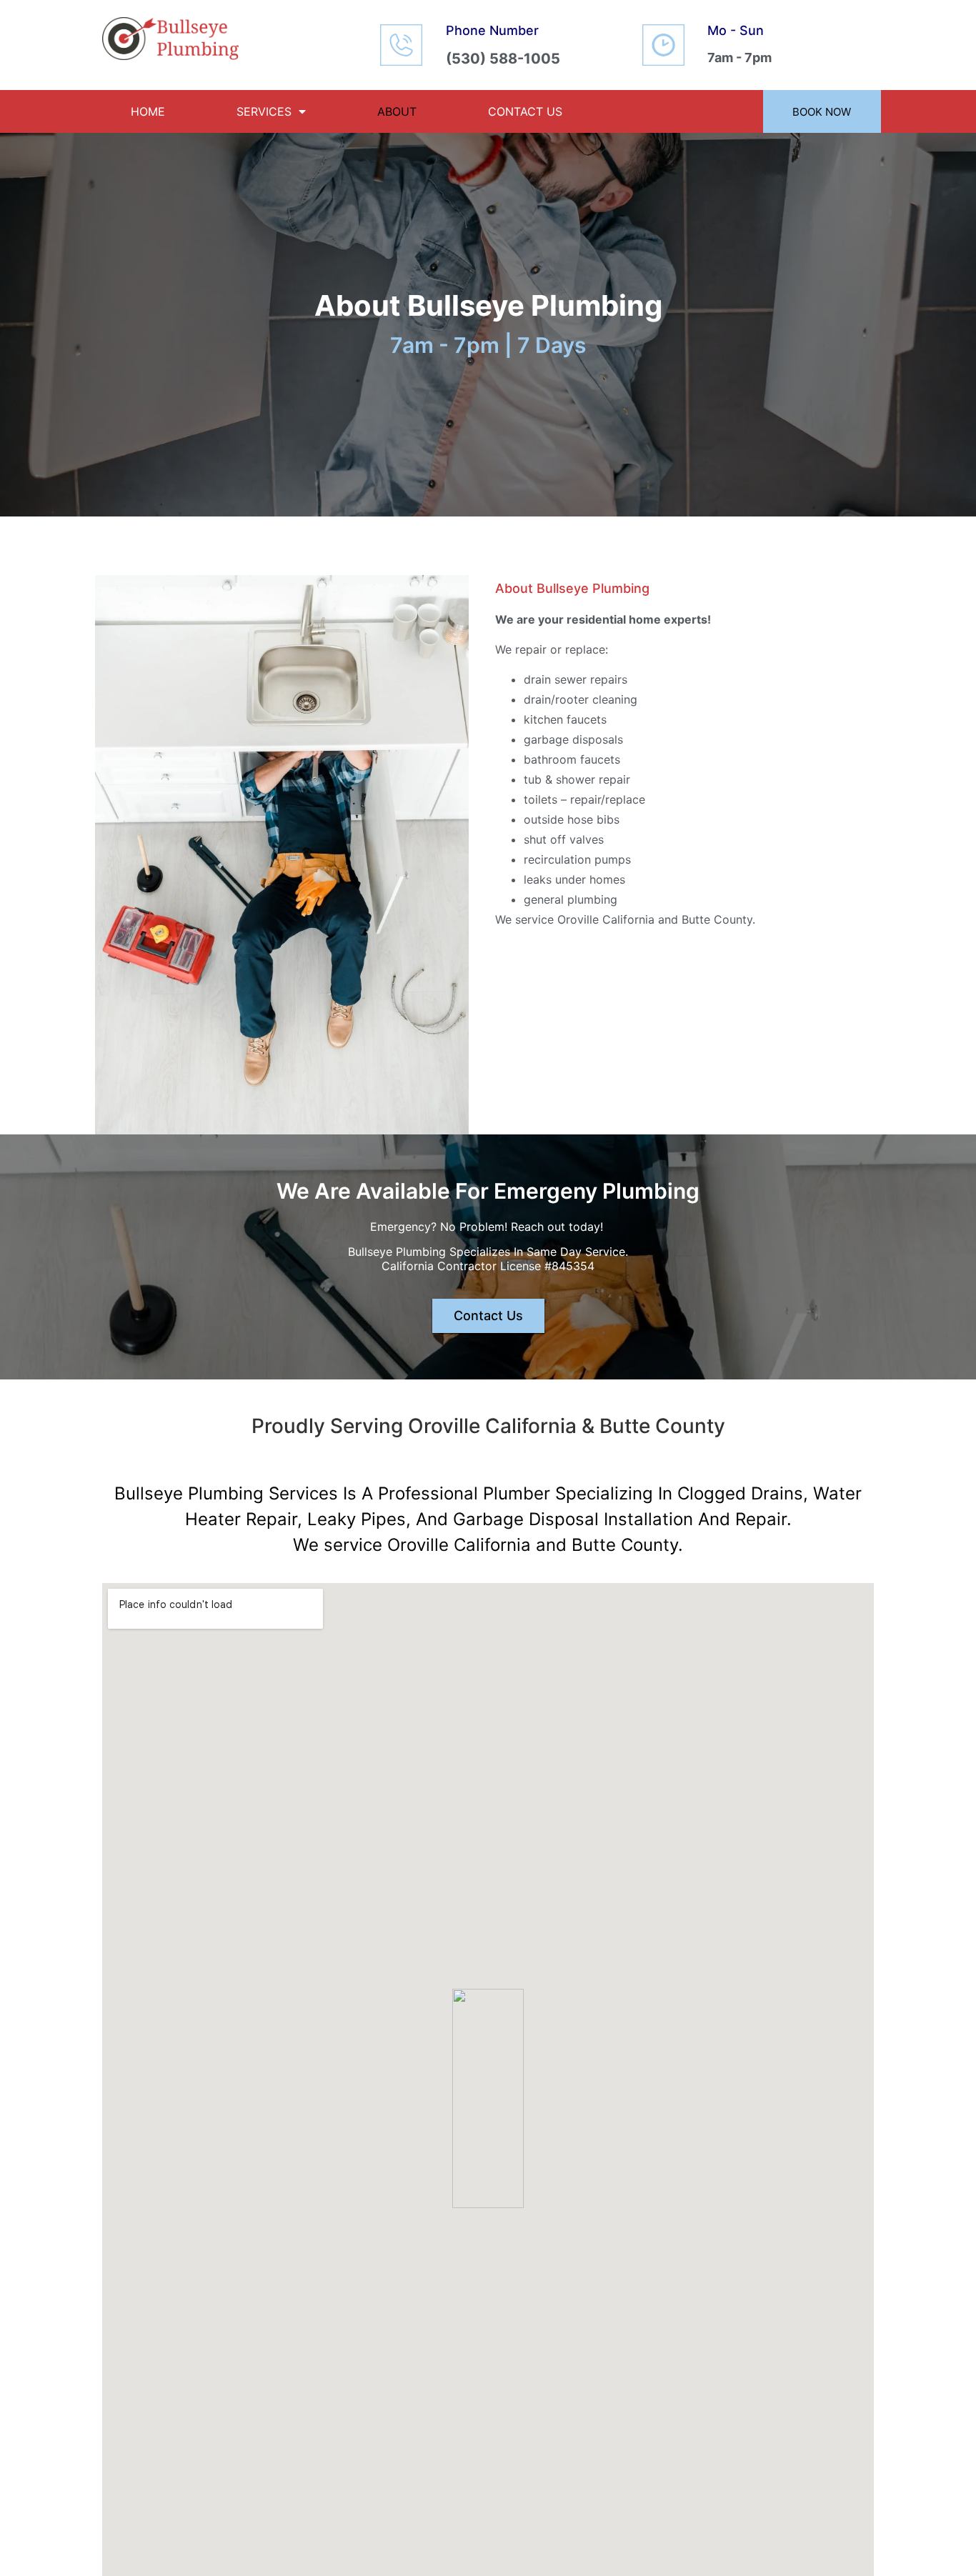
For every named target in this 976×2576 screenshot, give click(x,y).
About (397, 111)
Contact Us (525, 111)
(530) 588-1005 (503, 59)
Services (264, 111)
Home (148, 111)
